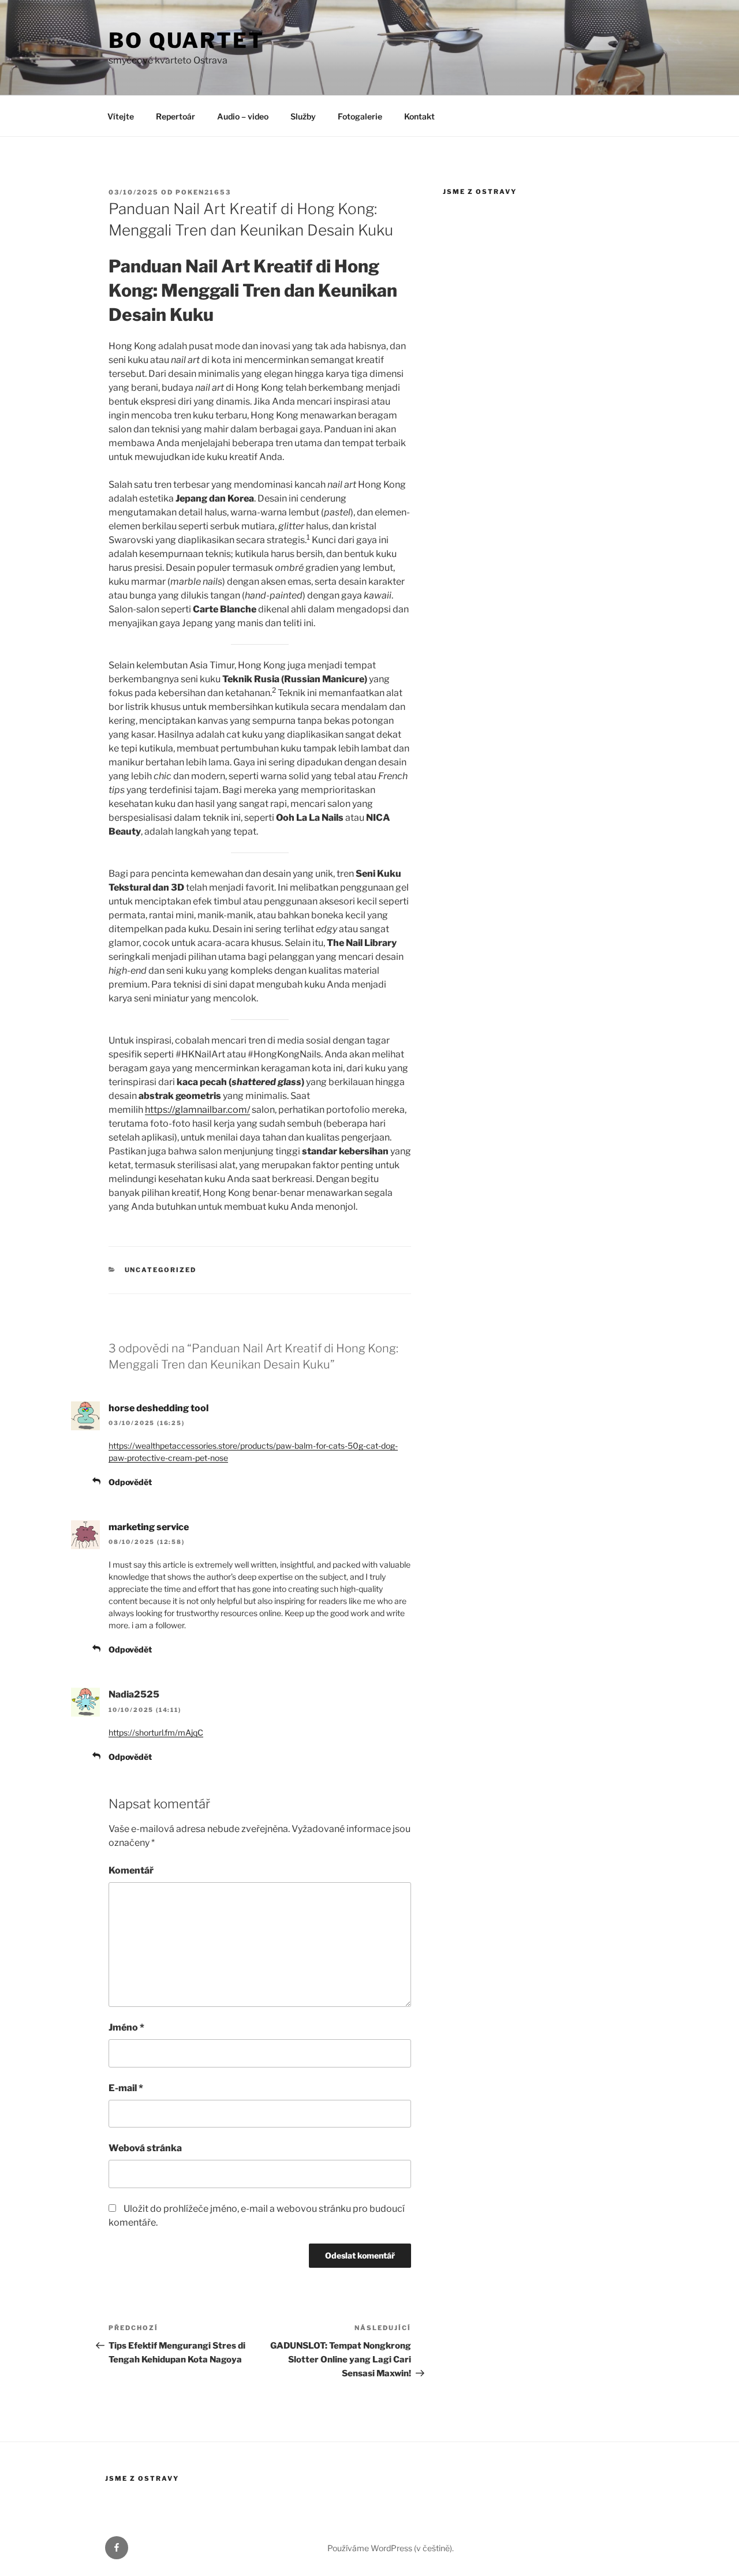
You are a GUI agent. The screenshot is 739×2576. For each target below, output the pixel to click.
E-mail (126, 2088)
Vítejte (121, 116)
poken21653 (203, 192)
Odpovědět (130, 1482)
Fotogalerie (360, 116)
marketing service (149, 1527)
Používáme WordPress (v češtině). (391, 2548)
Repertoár (176, 116)
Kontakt (419, 116)
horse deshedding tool (158, 1408)
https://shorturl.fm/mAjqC (156, 1732)
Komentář (131, 1870)
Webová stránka (145, 2148)
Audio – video (243, 116)
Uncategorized (161, 1270)
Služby (303, 116)
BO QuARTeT (186, 40)
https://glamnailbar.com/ (197, 1110)
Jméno (126, 2027)
